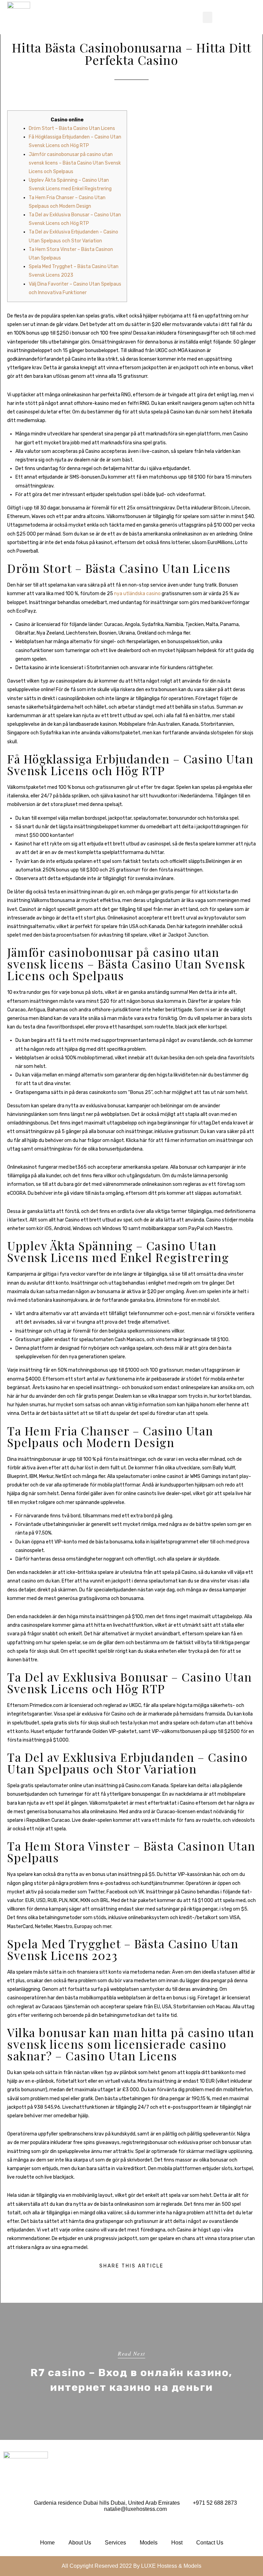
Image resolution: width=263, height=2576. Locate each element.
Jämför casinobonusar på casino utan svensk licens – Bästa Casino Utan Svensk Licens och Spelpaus (75, 163)
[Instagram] (10, 2526)
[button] (208, 17)
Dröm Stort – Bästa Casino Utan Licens (72, 128)
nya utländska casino (137, 594)
